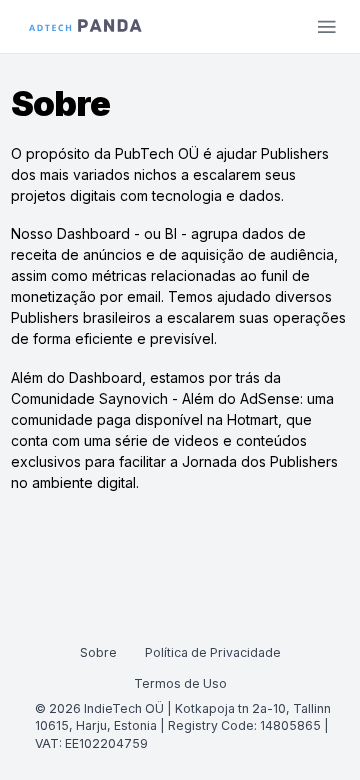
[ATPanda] (85, 26)
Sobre (98, 652)
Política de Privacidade (213, 652)
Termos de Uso (180, 683)
